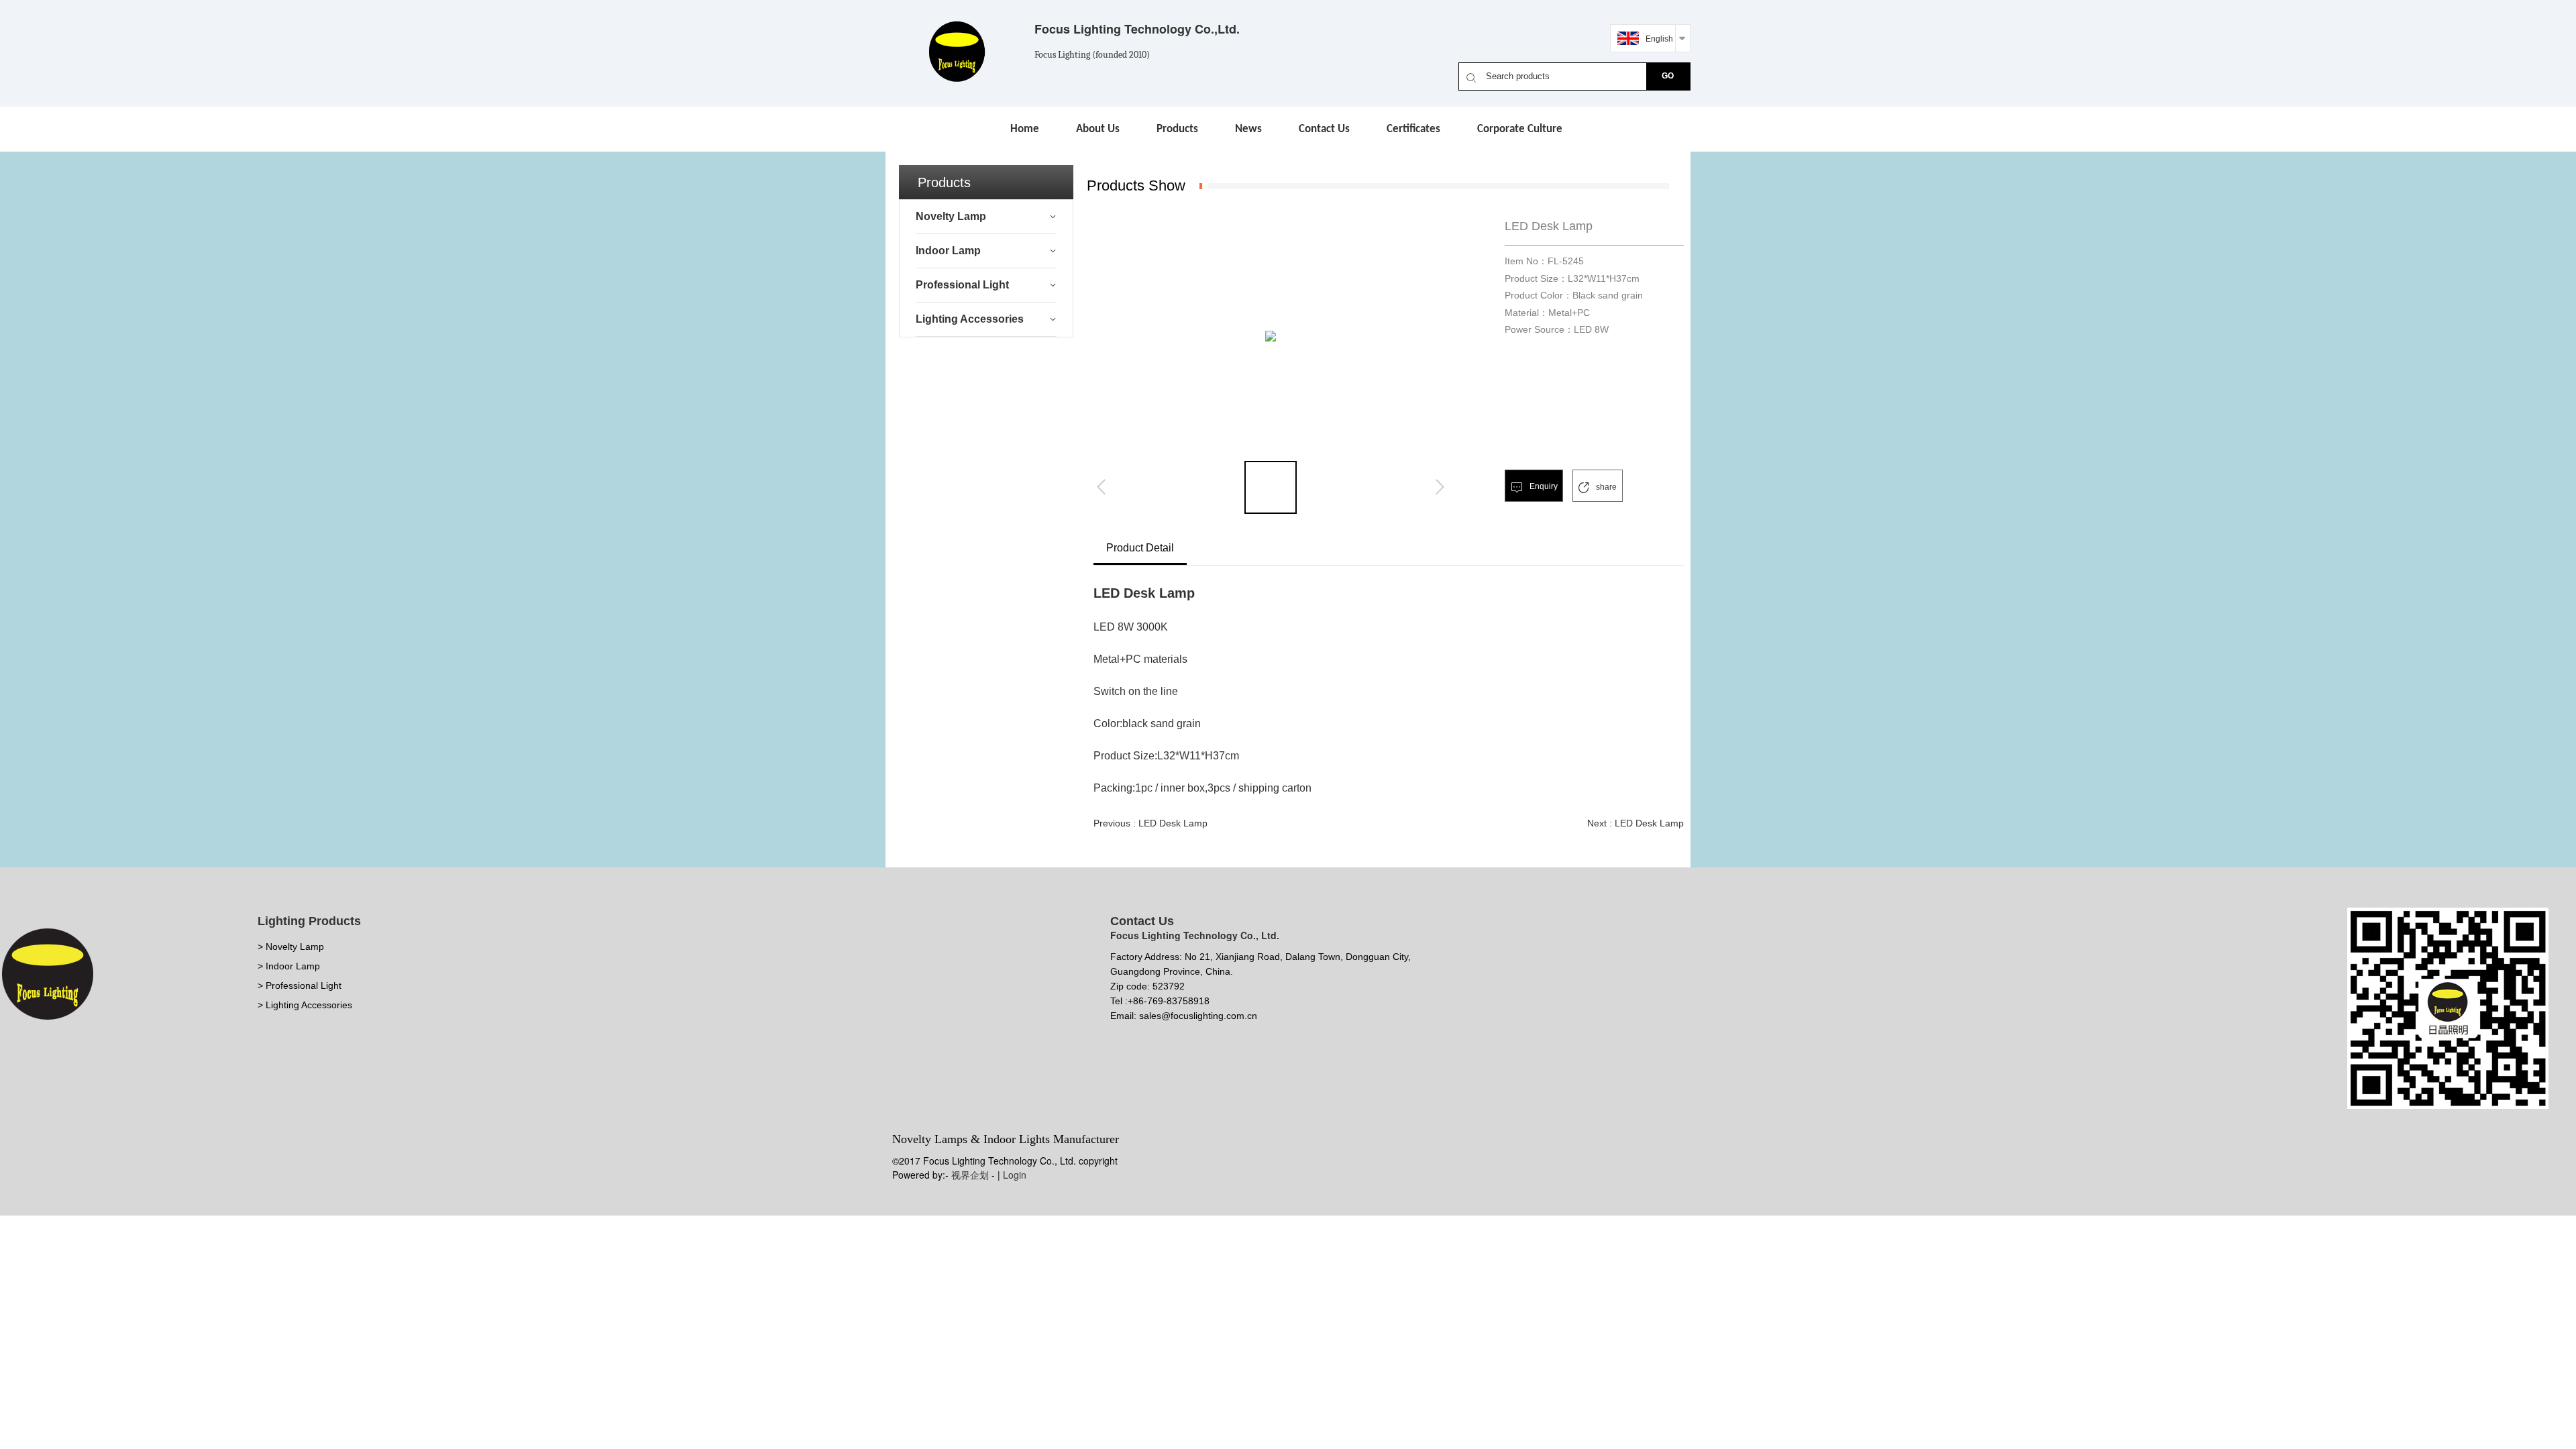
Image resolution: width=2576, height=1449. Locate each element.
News (1248, 129)
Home (1025, 129)
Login (1015, 1175)
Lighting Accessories (970, 319)
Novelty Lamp (951, 216)
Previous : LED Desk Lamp (1150, 823)
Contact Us (1324, 129)
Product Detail (1140, 548)
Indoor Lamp (948, 251)
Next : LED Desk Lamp (1635, 823)
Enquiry (1543, 486)
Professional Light (962, 285)
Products (1177, 129)
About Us (1098, 129)
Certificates (1413, 129)
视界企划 (970, 1175)
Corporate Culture (1520, 129)
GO (1668, 76)
